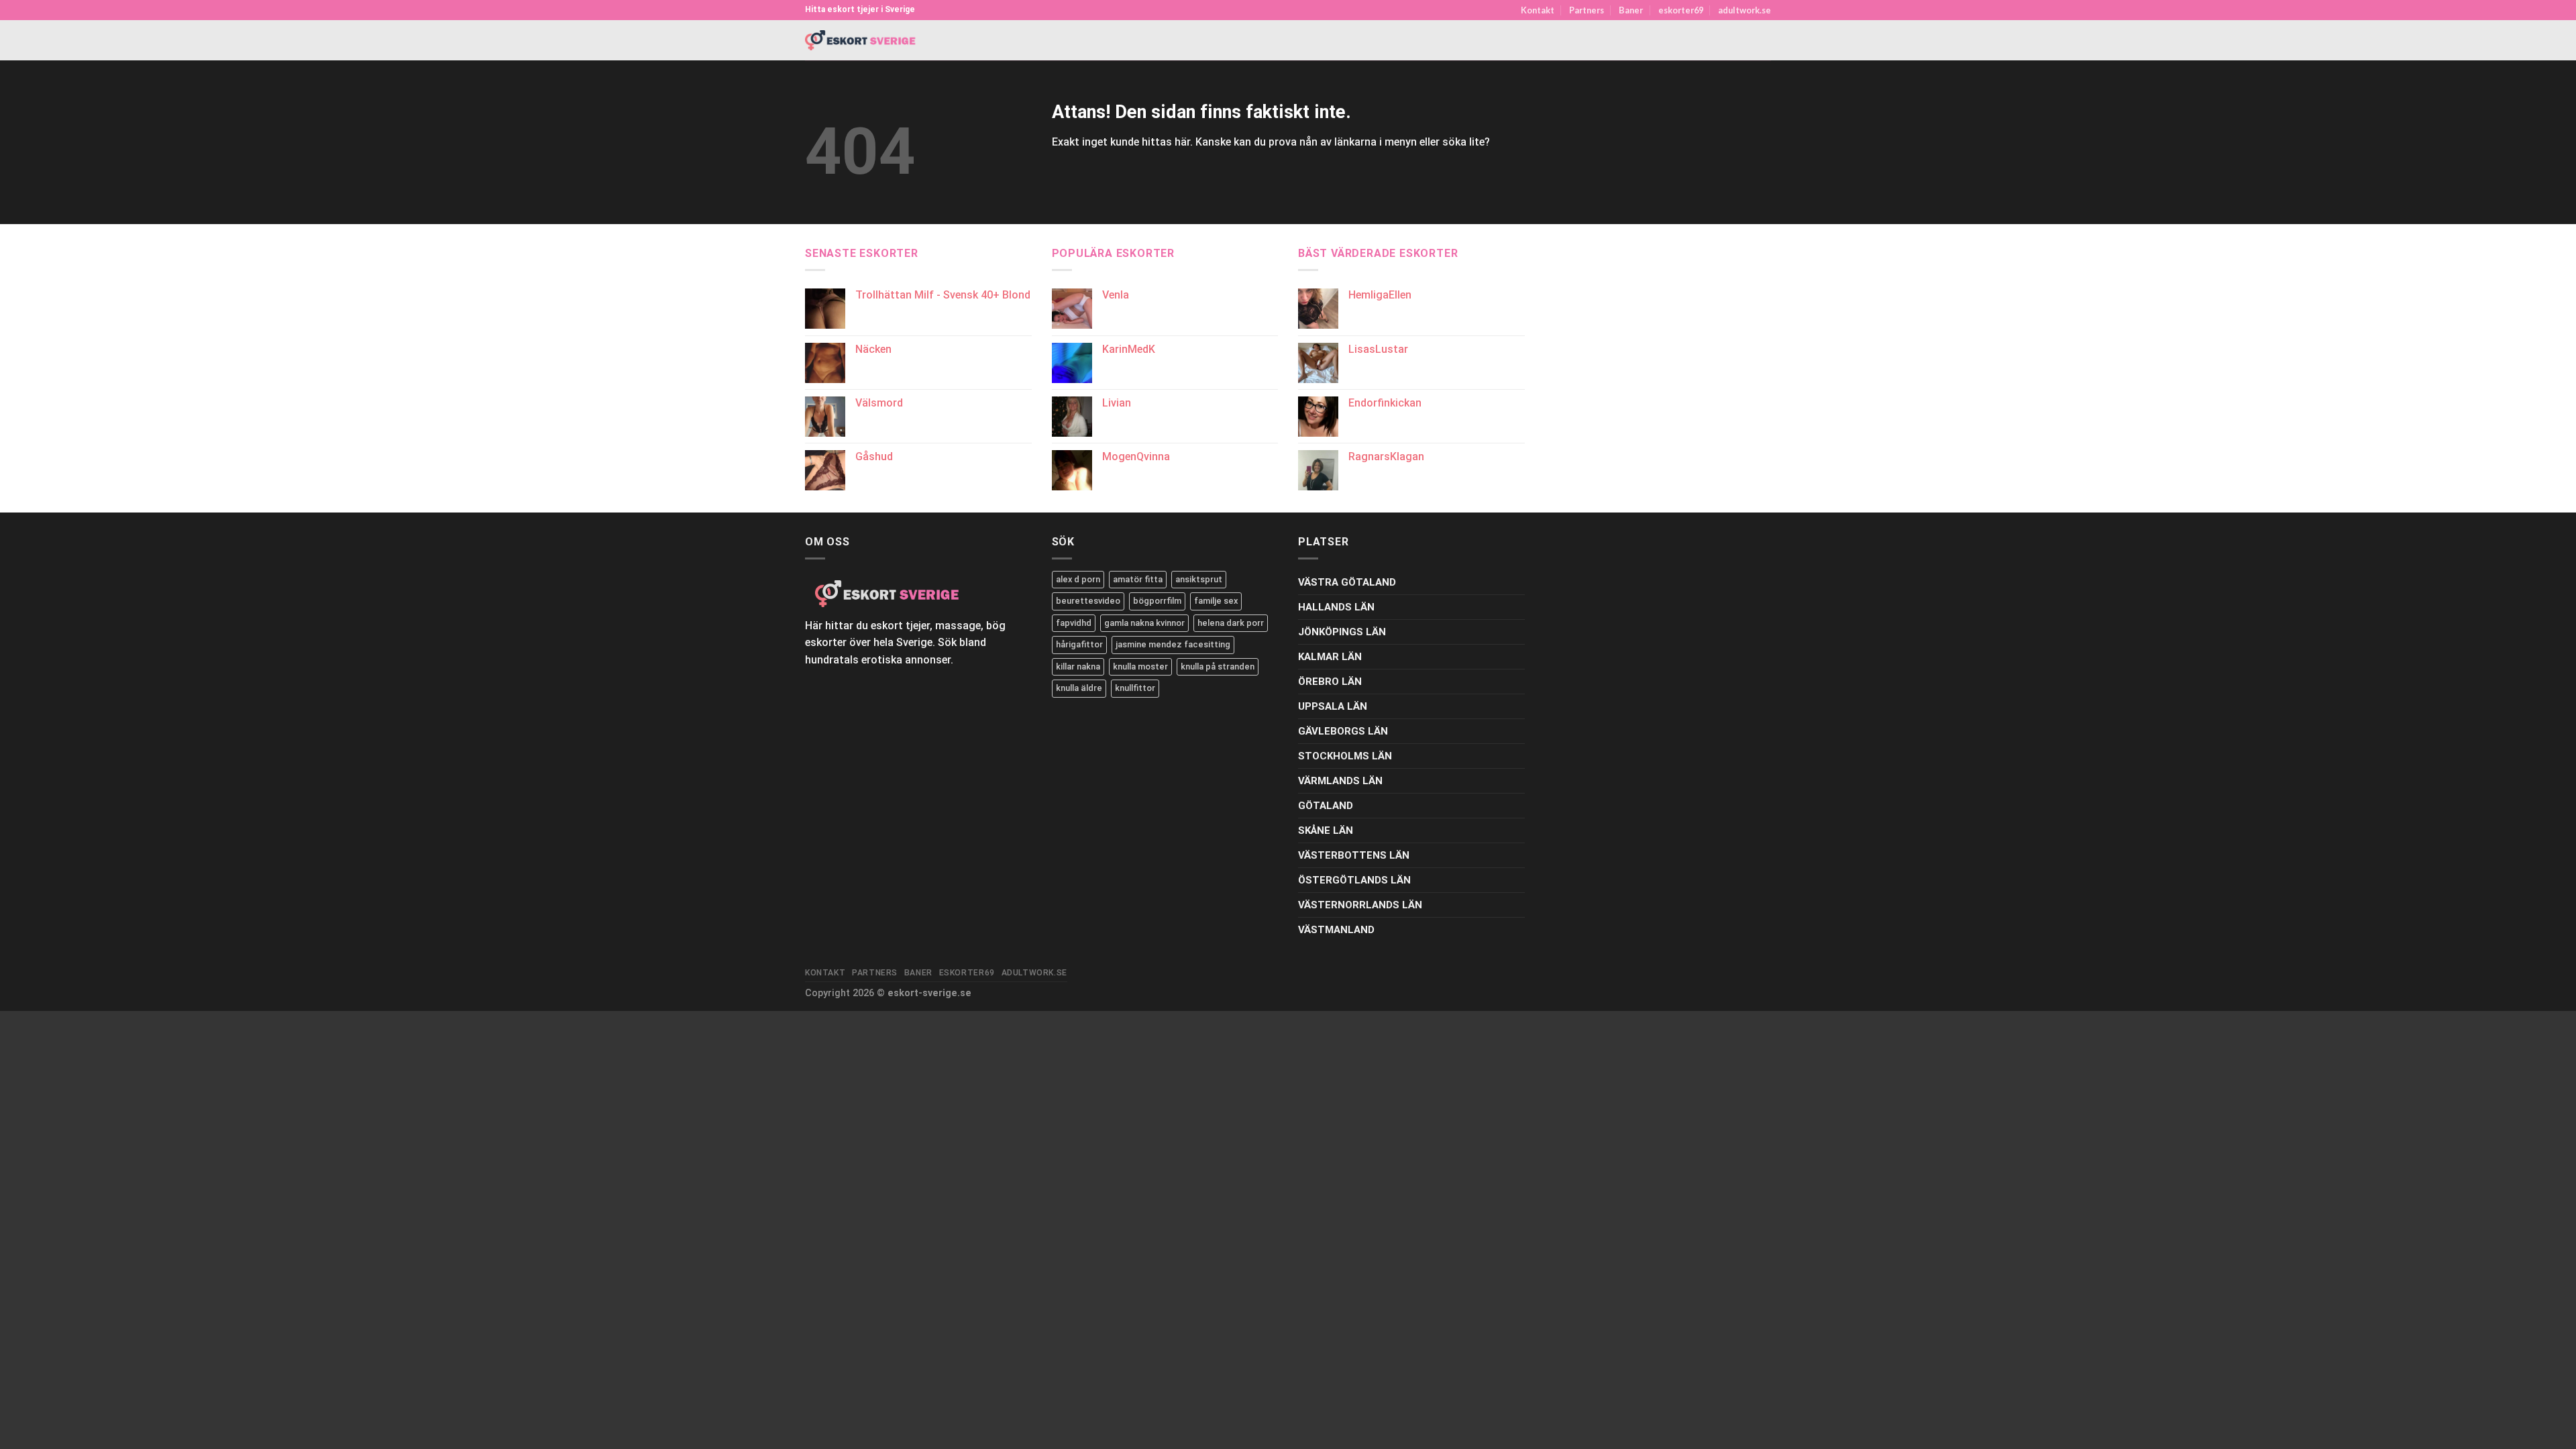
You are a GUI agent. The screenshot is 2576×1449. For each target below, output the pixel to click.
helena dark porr (1231, 623)
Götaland (1326, 806)
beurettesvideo (1088, 601)
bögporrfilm (1157, 601)
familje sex (1216, 601)
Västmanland (1336, 930)
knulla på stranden (1218, 666)
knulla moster (1140, 666)
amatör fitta (1138, 579)
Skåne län (1326, 830)
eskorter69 (1681, 10)
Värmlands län (1340, 781)
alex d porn (1078, 579)
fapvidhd (1074, 623)
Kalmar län (1330, 657)
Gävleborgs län (1343, 731)
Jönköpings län (1342, 632)
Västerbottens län (1354, 855)
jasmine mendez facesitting (1173, 644)
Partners (1587, 10)
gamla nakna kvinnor (1144, 623)
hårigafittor (1079, 644)
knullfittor (1135, 688)
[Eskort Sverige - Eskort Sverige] (861, 41)
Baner (1631, 10)
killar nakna (1078, 666)
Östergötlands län (1354, 880)
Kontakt (1538, 10)
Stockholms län (1345, 756)
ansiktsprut (1199, 579)
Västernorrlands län (1360, 905)
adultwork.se (1745, 10)
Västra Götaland (1347, 582)
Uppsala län (1333, 706)
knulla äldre (1079, 688)
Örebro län (1330, 682)
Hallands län (1336, 607)
